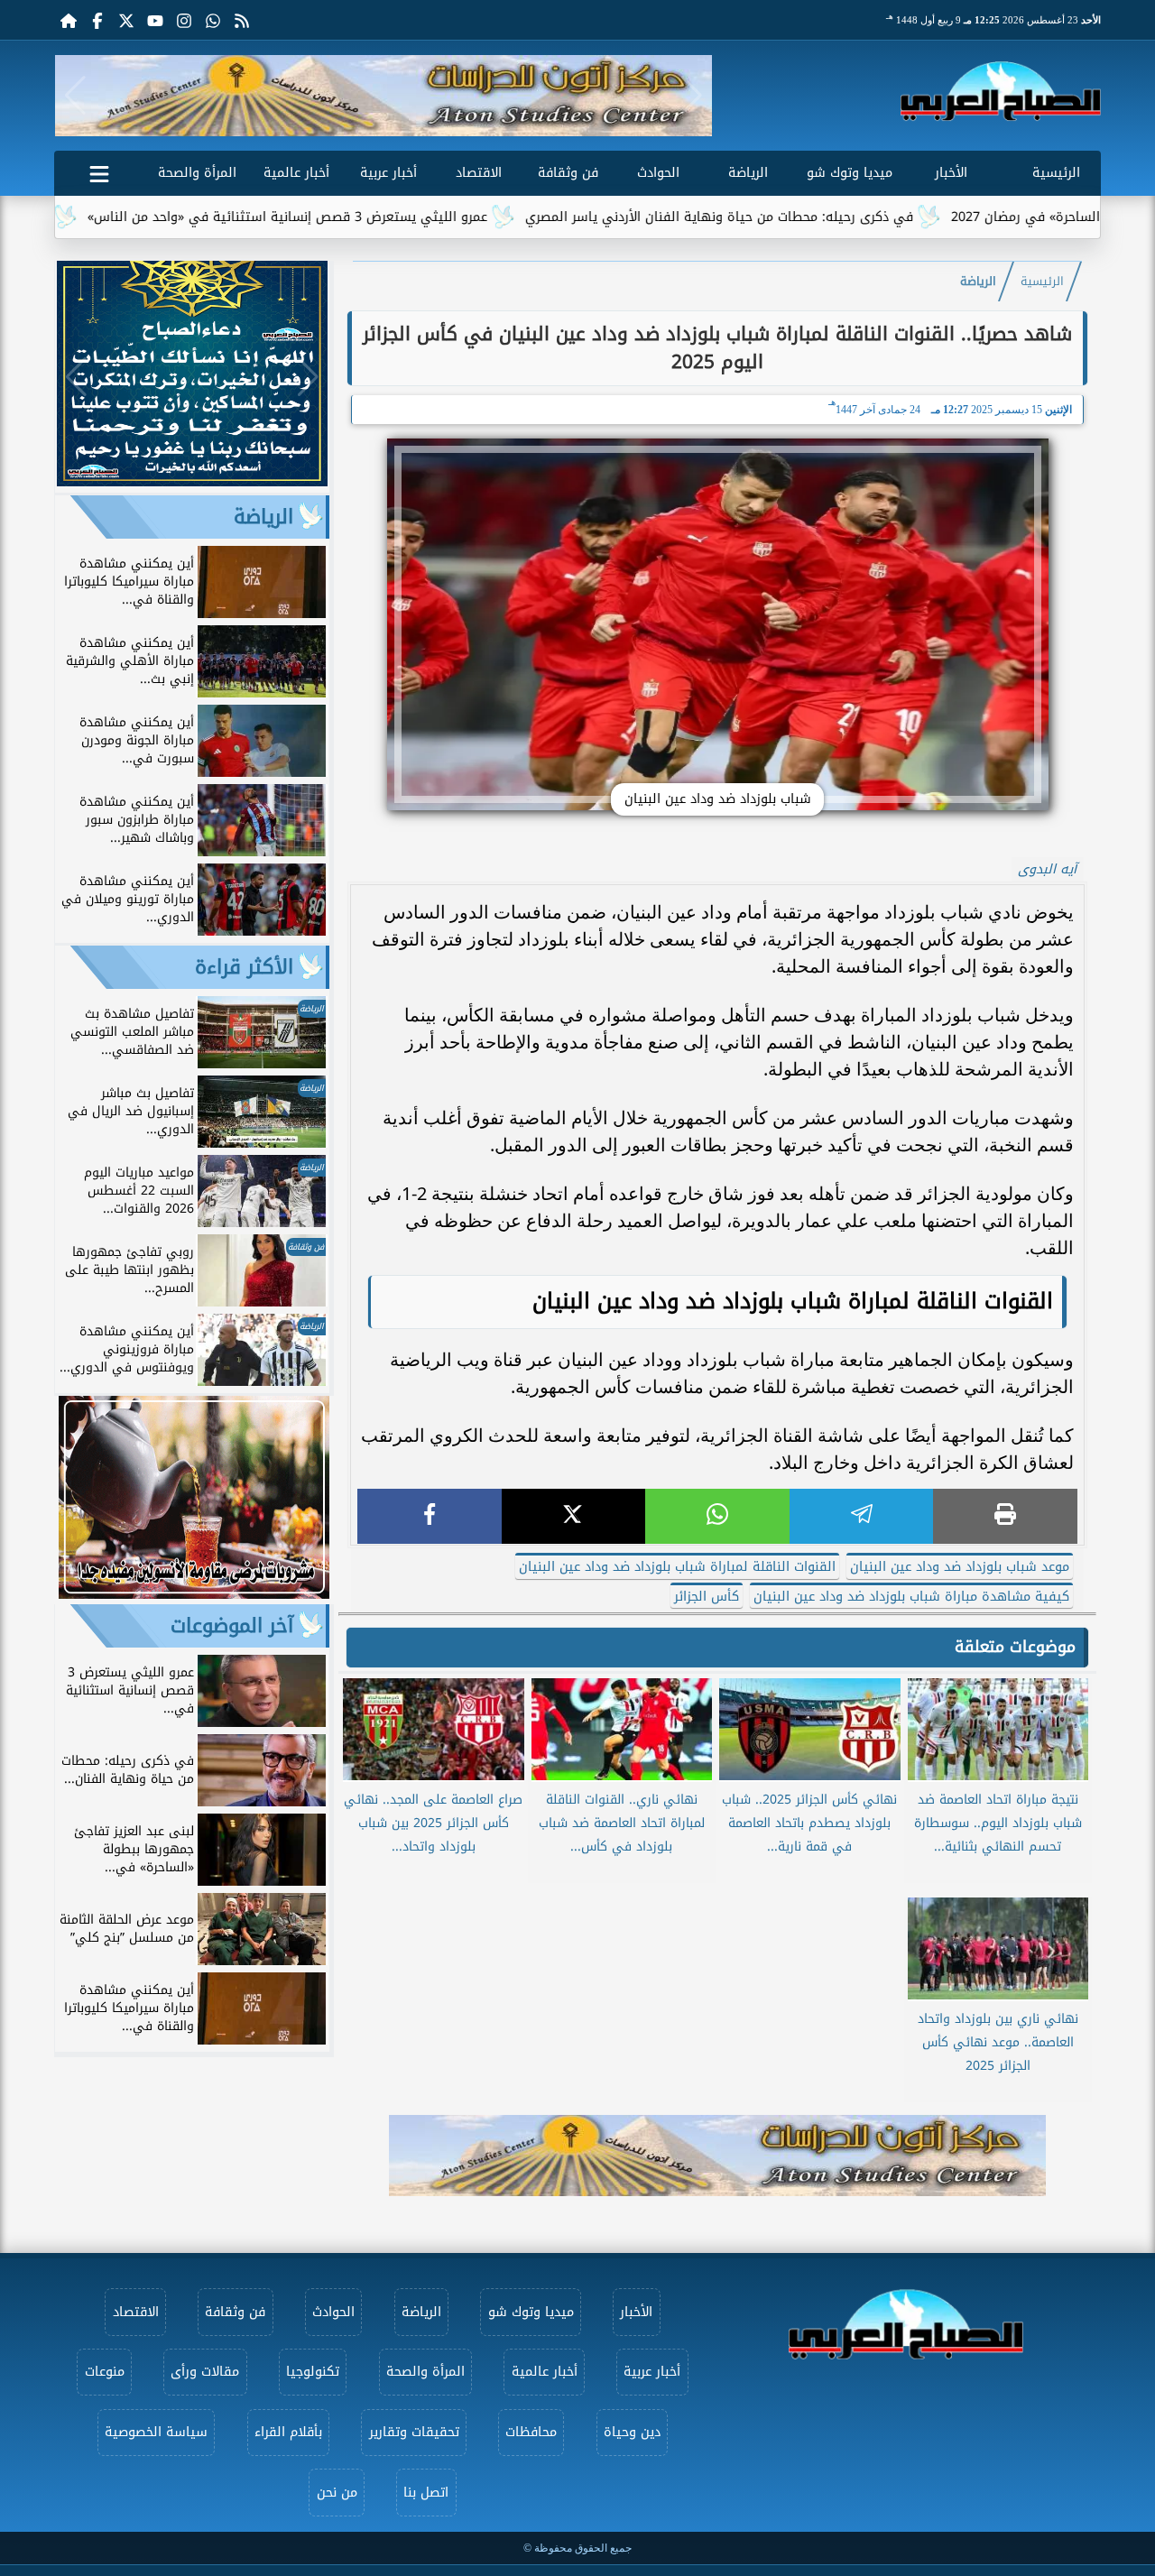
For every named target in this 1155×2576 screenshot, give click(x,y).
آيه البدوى (1047, 869)
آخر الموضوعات (232, 1626)
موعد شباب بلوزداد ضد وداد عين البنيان (960, 1567)
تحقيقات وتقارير (414, 2432)
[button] (75, 96)
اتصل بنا (426, 2493)
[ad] (192, 481)
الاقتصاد (479, 173)
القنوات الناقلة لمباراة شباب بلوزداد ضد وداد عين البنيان (677, 1567)
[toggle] (99, 171)
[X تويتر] (126, 20)
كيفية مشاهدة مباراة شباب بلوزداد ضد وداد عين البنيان (911, 1597)
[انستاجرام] (184, 20)
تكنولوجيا (313, 2372)
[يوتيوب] (155, 20)
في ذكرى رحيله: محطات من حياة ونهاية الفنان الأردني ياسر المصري (803, 217)
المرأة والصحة (197, 173)
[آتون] (383, 96)
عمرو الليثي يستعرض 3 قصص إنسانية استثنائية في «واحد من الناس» (371, 217)
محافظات (531, 2432)
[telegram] (862, 1516)
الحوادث (658, 173)
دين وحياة (632, 2432)
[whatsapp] (717, 1516)
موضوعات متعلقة (1015, 1647)
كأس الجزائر (707, 1597)
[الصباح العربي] (1001, 91)
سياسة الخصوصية (156, 2432)
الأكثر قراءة (244, 967)
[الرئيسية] (69, 20)
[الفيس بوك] (97, 20)
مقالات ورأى (205, 2372)
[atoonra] (717, 2156)
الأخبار (951, 173)
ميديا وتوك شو (850, 173)
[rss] (242, 20)
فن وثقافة (568, 173)
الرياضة (748, 173)
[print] (1005, 1516)
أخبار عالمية (296, 173)
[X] (574, 1516)
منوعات (105, 2372)
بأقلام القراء (288, 2432)
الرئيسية (1056, 173)
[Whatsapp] (213, 20)
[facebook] (430, 1516)
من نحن (337, 2493)
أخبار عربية (388, 173)
